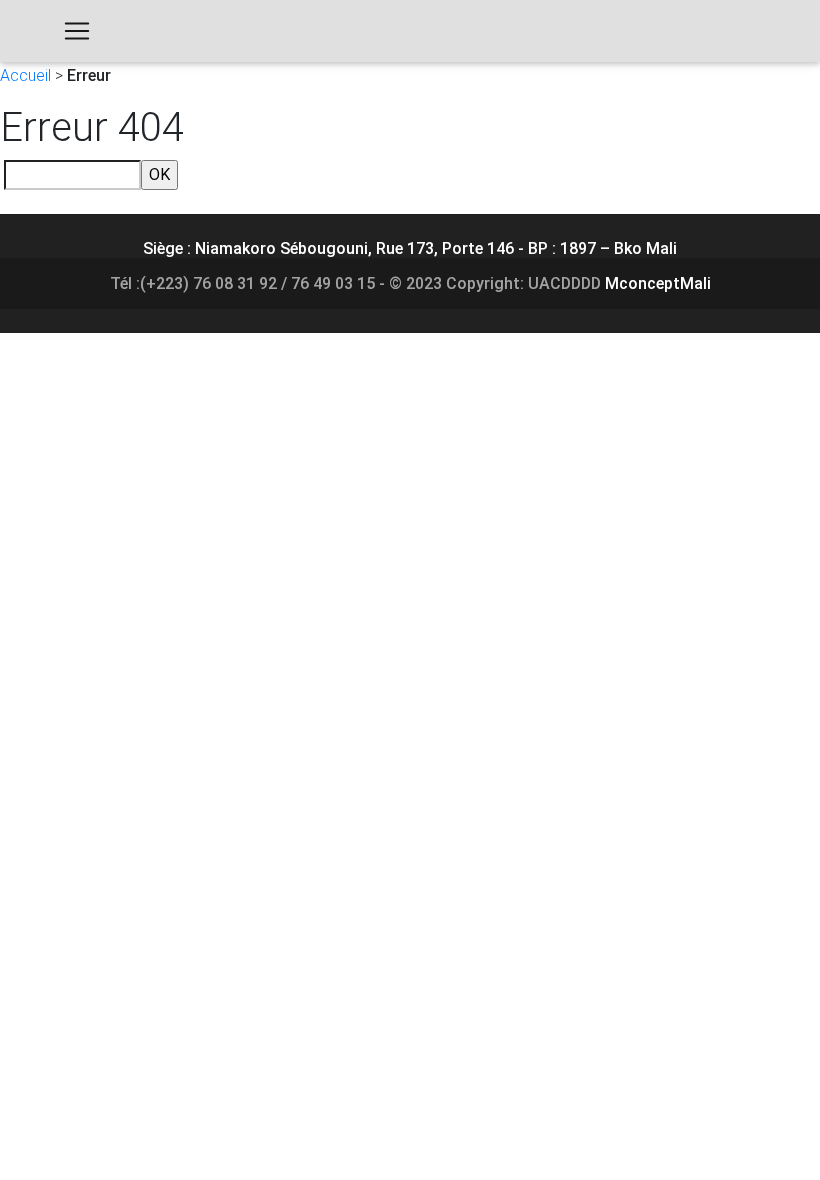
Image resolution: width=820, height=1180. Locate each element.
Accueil (25, 75)
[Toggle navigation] (77, 31)
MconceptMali (658, 283)
